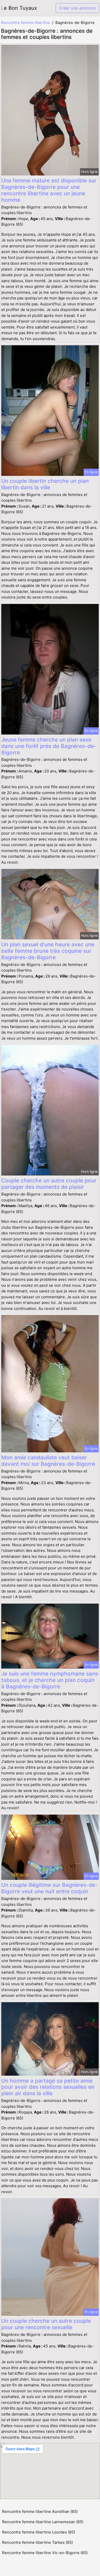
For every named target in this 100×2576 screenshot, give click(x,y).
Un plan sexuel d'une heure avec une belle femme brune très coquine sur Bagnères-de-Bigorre (48, 951)
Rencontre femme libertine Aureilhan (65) (40, 2511)
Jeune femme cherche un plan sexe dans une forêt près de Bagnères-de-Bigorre (49, 746)
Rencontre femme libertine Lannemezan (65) (43, 2522)
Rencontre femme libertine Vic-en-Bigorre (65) (45, 2553)
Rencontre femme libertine (26, 23)
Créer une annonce (77, 8)
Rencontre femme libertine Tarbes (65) (37, 2542)
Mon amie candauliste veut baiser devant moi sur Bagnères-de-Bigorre (48, 1461)
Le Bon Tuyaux (19, 8)
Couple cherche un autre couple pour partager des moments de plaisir (49, 1184)
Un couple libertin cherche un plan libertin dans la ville (45, 484)
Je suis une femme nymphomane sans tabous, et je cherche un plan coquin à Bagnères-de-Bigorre (50, 1680)
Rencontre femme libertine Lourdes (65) (39, 2532)
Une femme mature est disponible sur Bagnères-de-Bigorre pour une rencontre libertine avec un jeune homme (49, 190)
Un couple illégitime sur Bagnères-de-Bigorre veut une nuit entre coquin (49, 1888)
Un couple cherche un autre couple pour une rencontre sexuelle (46, 2324)
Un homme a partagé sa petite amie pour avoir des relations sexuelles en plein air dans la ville (48, 2087)
